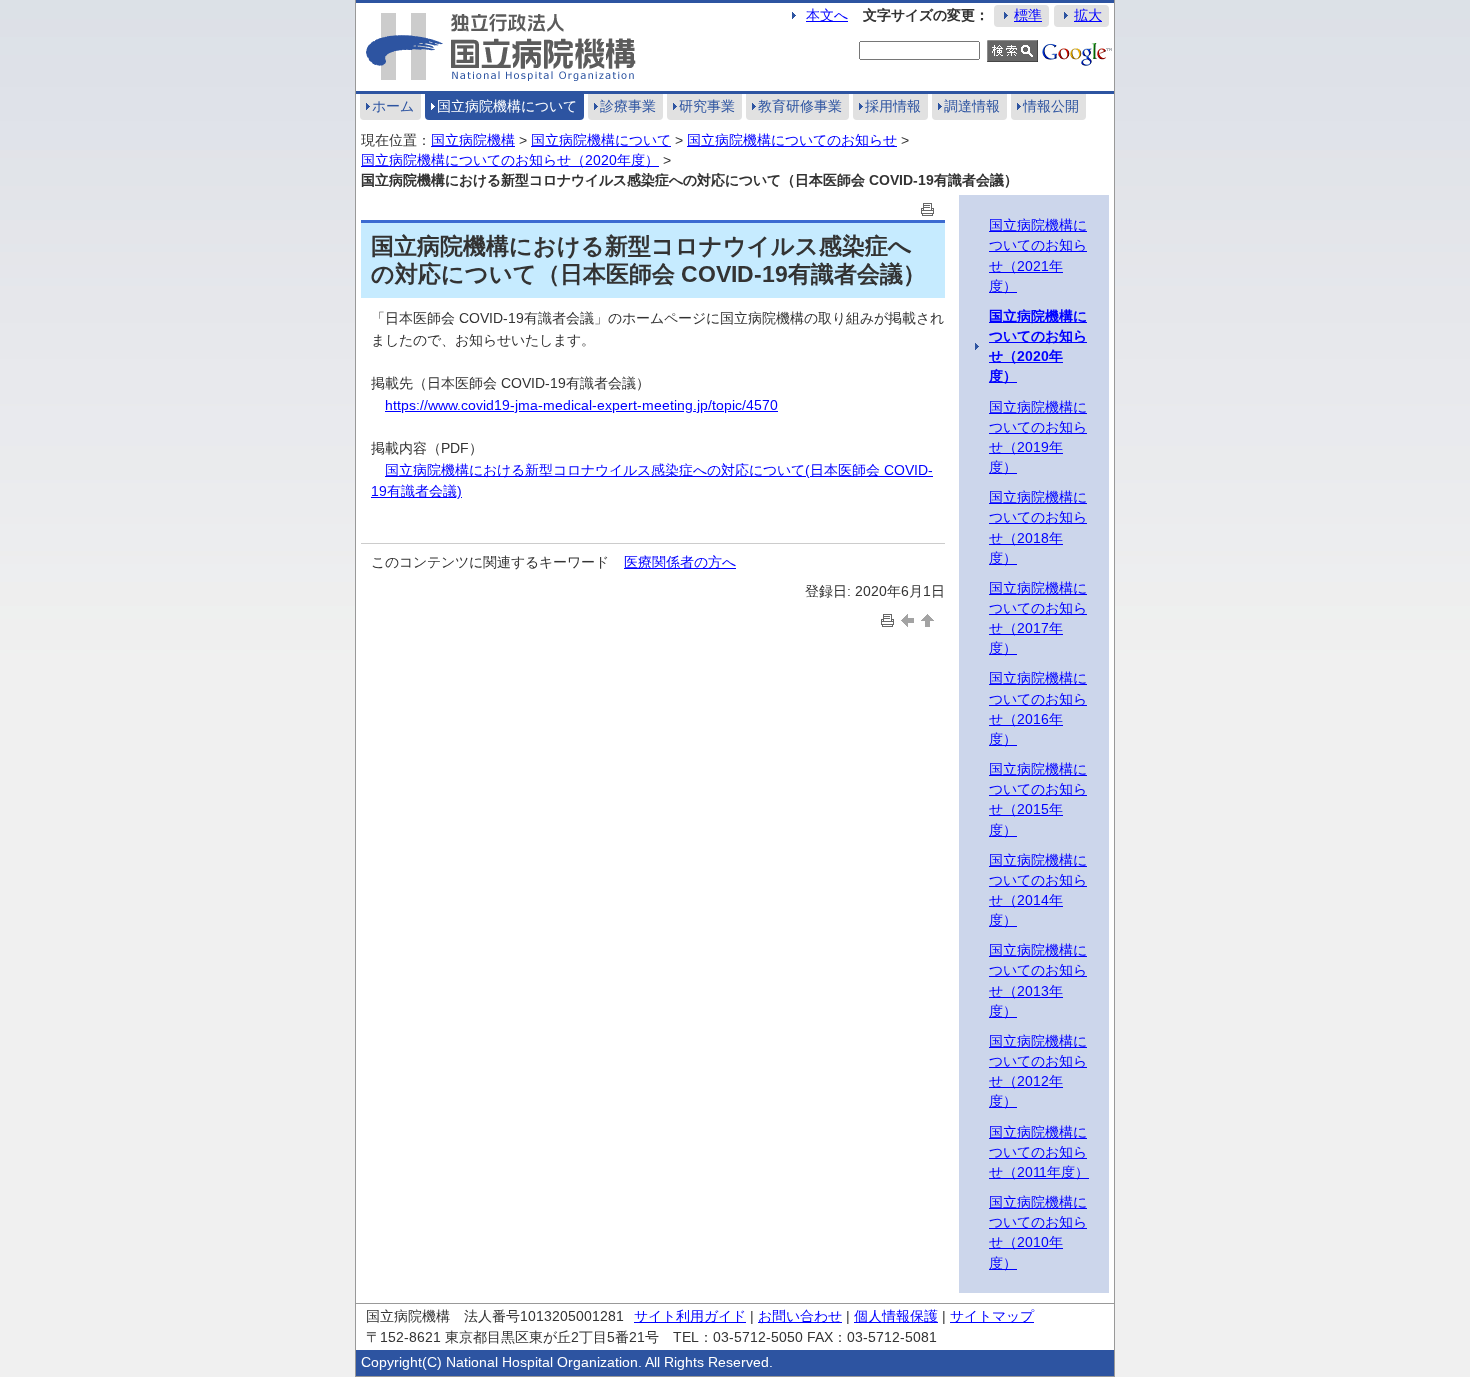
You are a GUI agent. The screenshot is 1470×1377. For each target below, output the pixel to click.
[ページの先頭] (928, 619)
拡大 (1088, 15)
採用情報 (893, 106)
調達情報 (972, 106)
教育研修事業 (800, 106)
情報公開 (1051, 106)
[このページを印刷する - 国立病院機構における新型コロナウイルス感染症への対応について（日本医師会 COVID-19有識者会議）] (928, 208)
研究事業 (707, 106)
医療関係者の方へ (680, 562)
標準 (1028, 15)
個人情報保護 (896, 1316)
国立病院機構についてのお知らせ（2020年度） (510, 160)
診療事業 (628, 106)
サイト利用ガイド (690, 1316)
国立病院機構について (507, 106)
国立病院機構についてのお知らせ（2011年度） (1039, 1152)
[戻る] (908, 619)
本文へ (827, 15)
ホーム (393, 106)
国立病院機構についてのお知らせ (792, 140)
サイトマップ (992, 1316)
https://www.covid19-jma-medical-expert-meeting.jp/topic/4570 (581, 405)
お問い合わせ (800, 1316)
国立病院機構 (473, 140)
